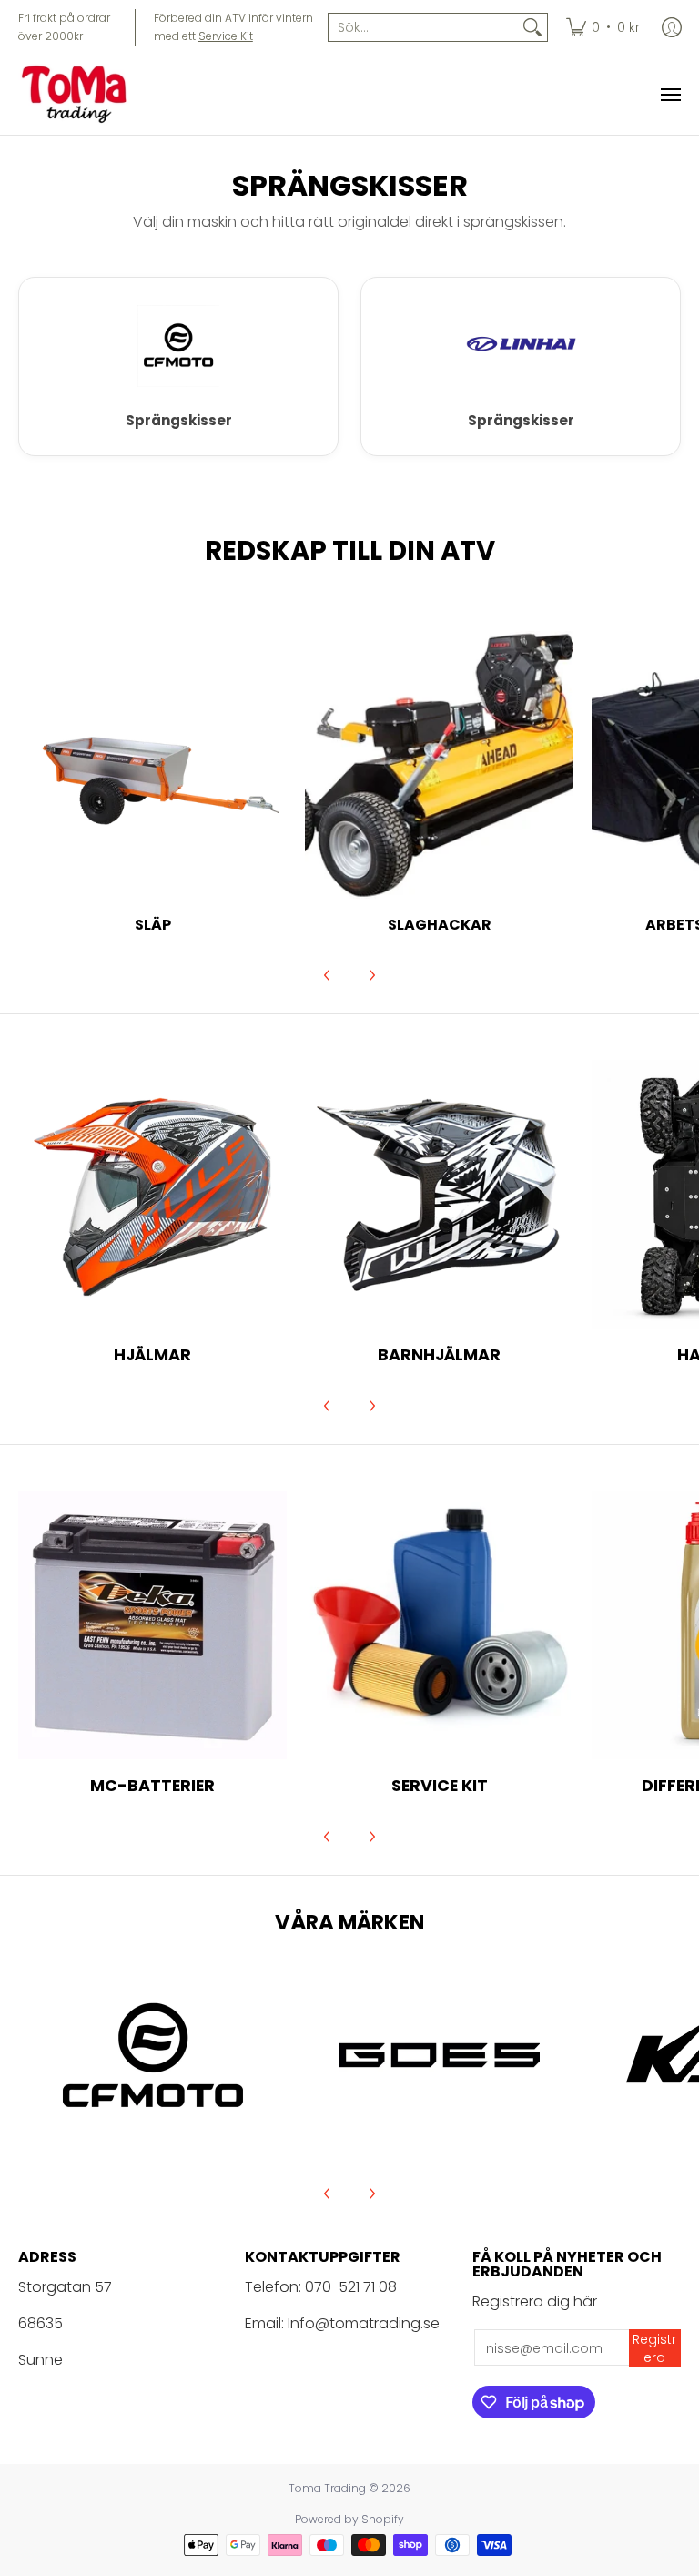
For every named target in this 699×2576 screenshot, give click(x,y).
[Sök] (532, 27)
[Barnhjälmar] (439, 1194)
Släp (153, 925)
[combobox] (423, 27)
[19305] (439, 2055)
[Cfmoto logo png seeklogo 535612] (152, 2055)
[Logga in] (672, 27)
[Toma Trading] (77, 95)
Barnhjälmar (439, 1354)
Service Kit (226, 36)
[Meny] (670, 95)
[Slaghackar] (439, 765)
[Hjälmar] (152, 1194)
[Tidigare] (328, 975)
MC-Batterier (152, 1785)
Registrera (654, 2348)
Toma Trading (327, 2488)
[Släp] (152, 765)
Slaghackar (440, 925)
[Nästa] (371, 975)
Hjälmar (152, 1354)
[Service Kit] (439, 1625)
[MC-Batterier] (152, 1625)
